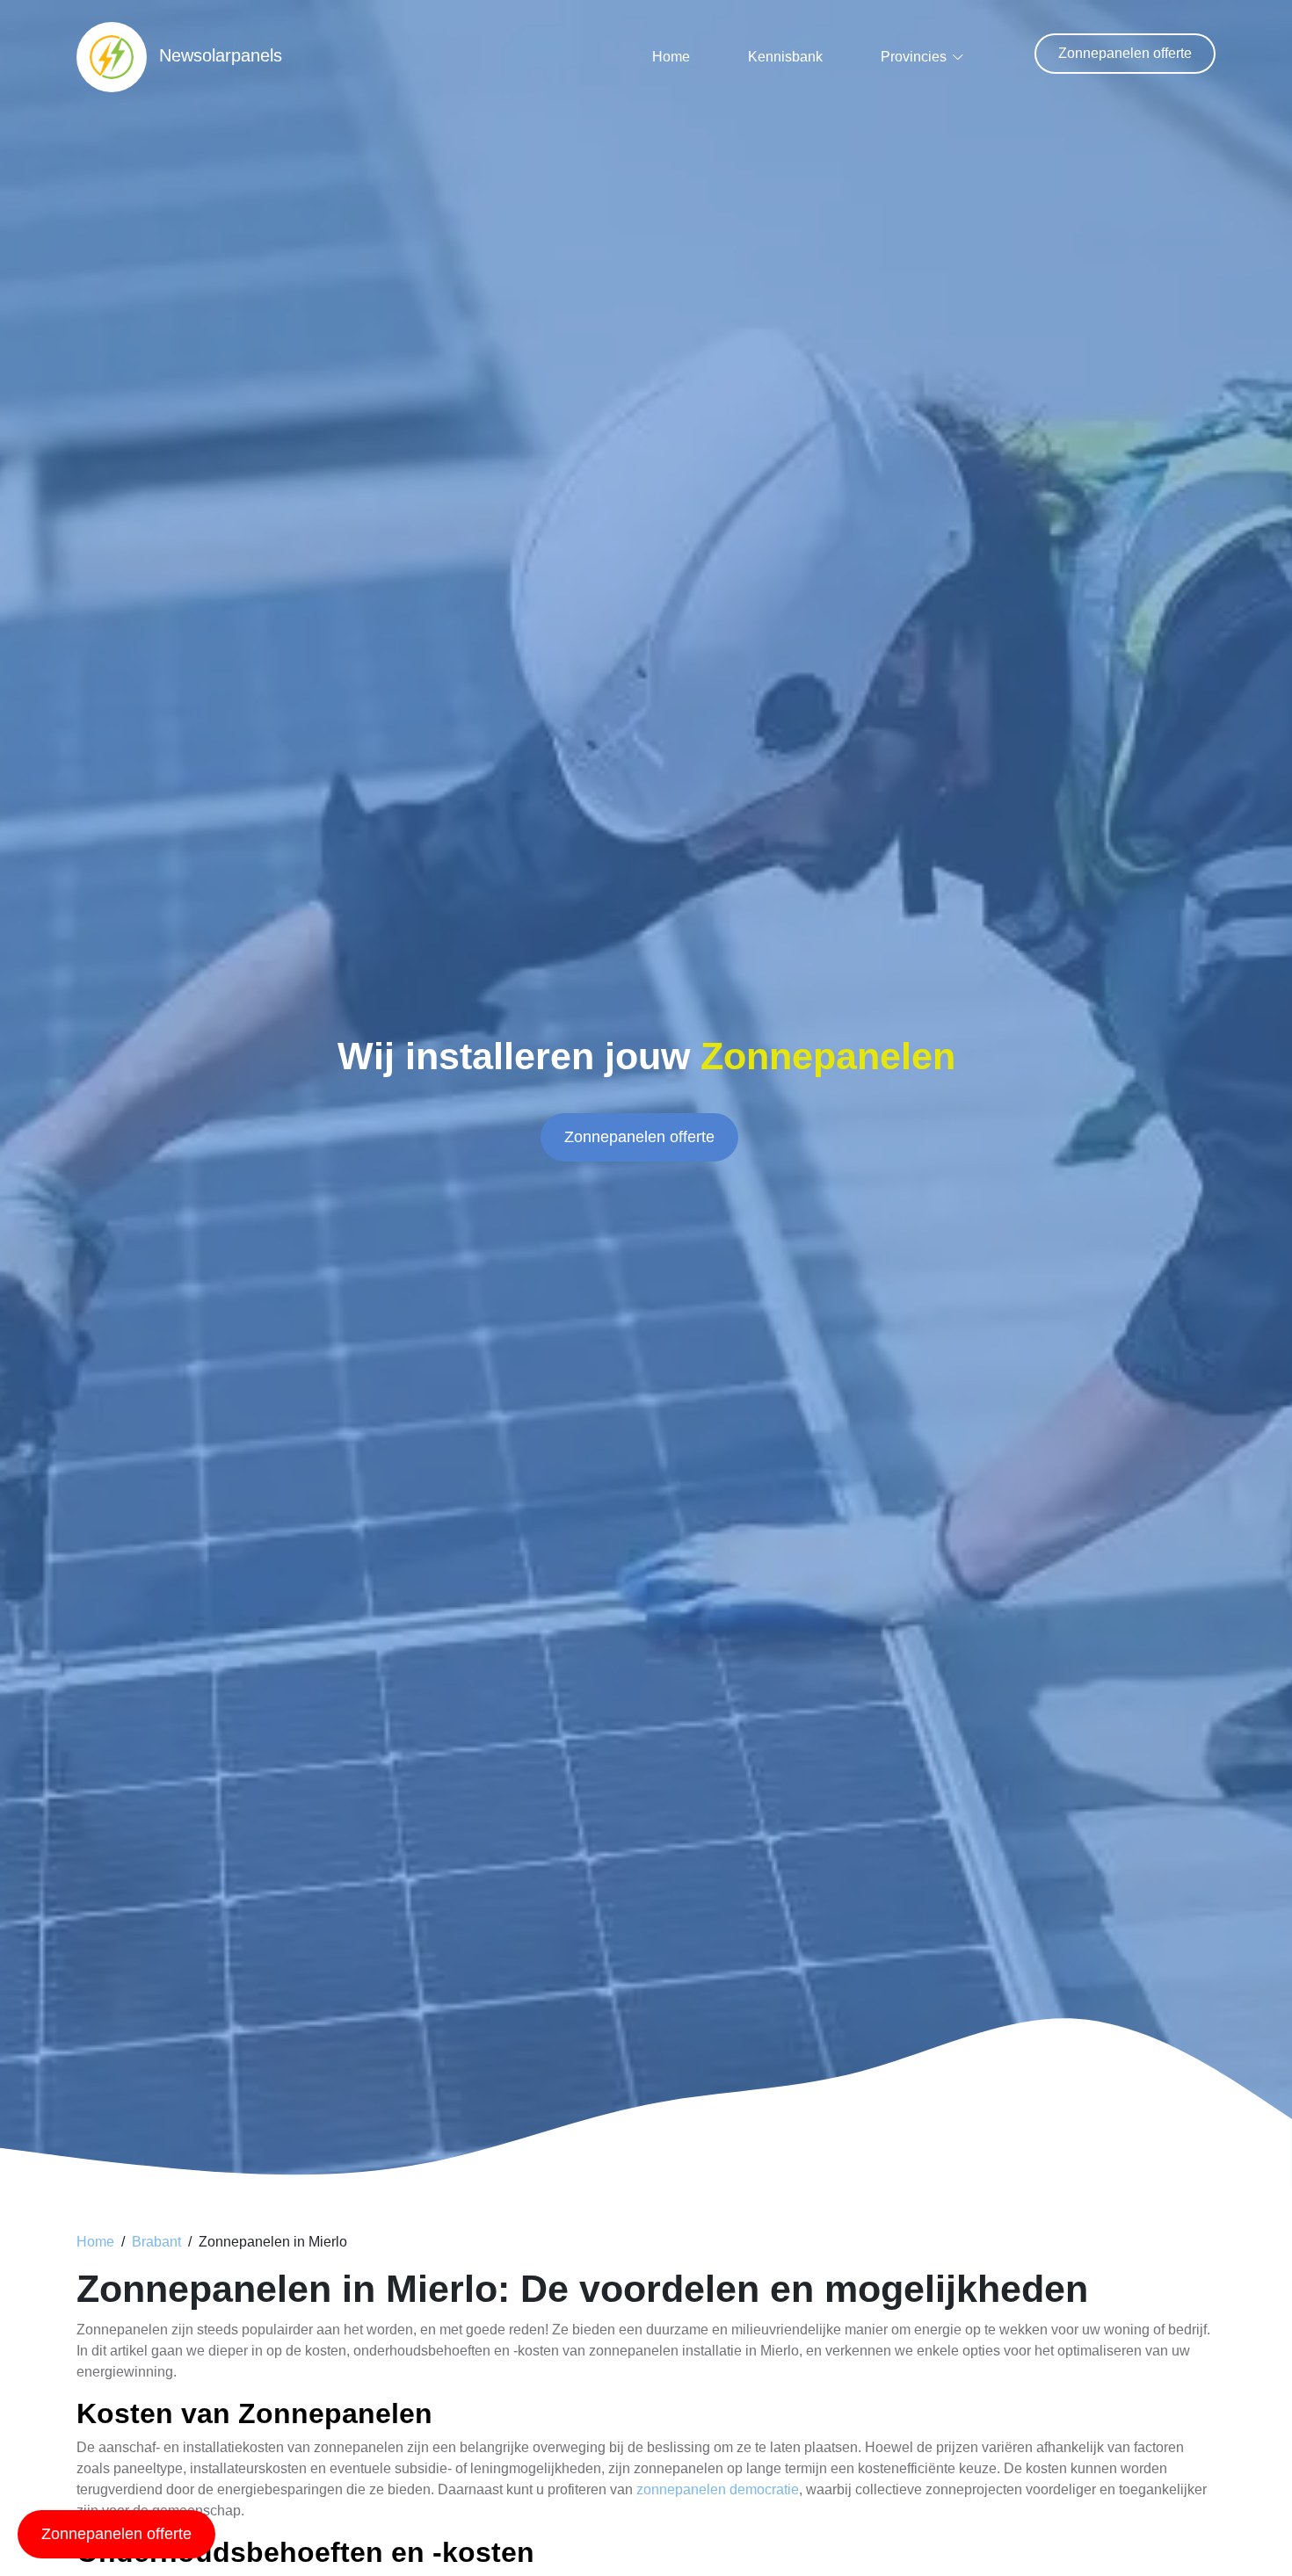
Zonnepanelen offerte (1125, 53)
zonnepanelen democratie (718, 2489)
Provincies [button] (914, 57)
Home (671, 57)
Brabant (156, 2242)
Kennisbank (785, 57)
